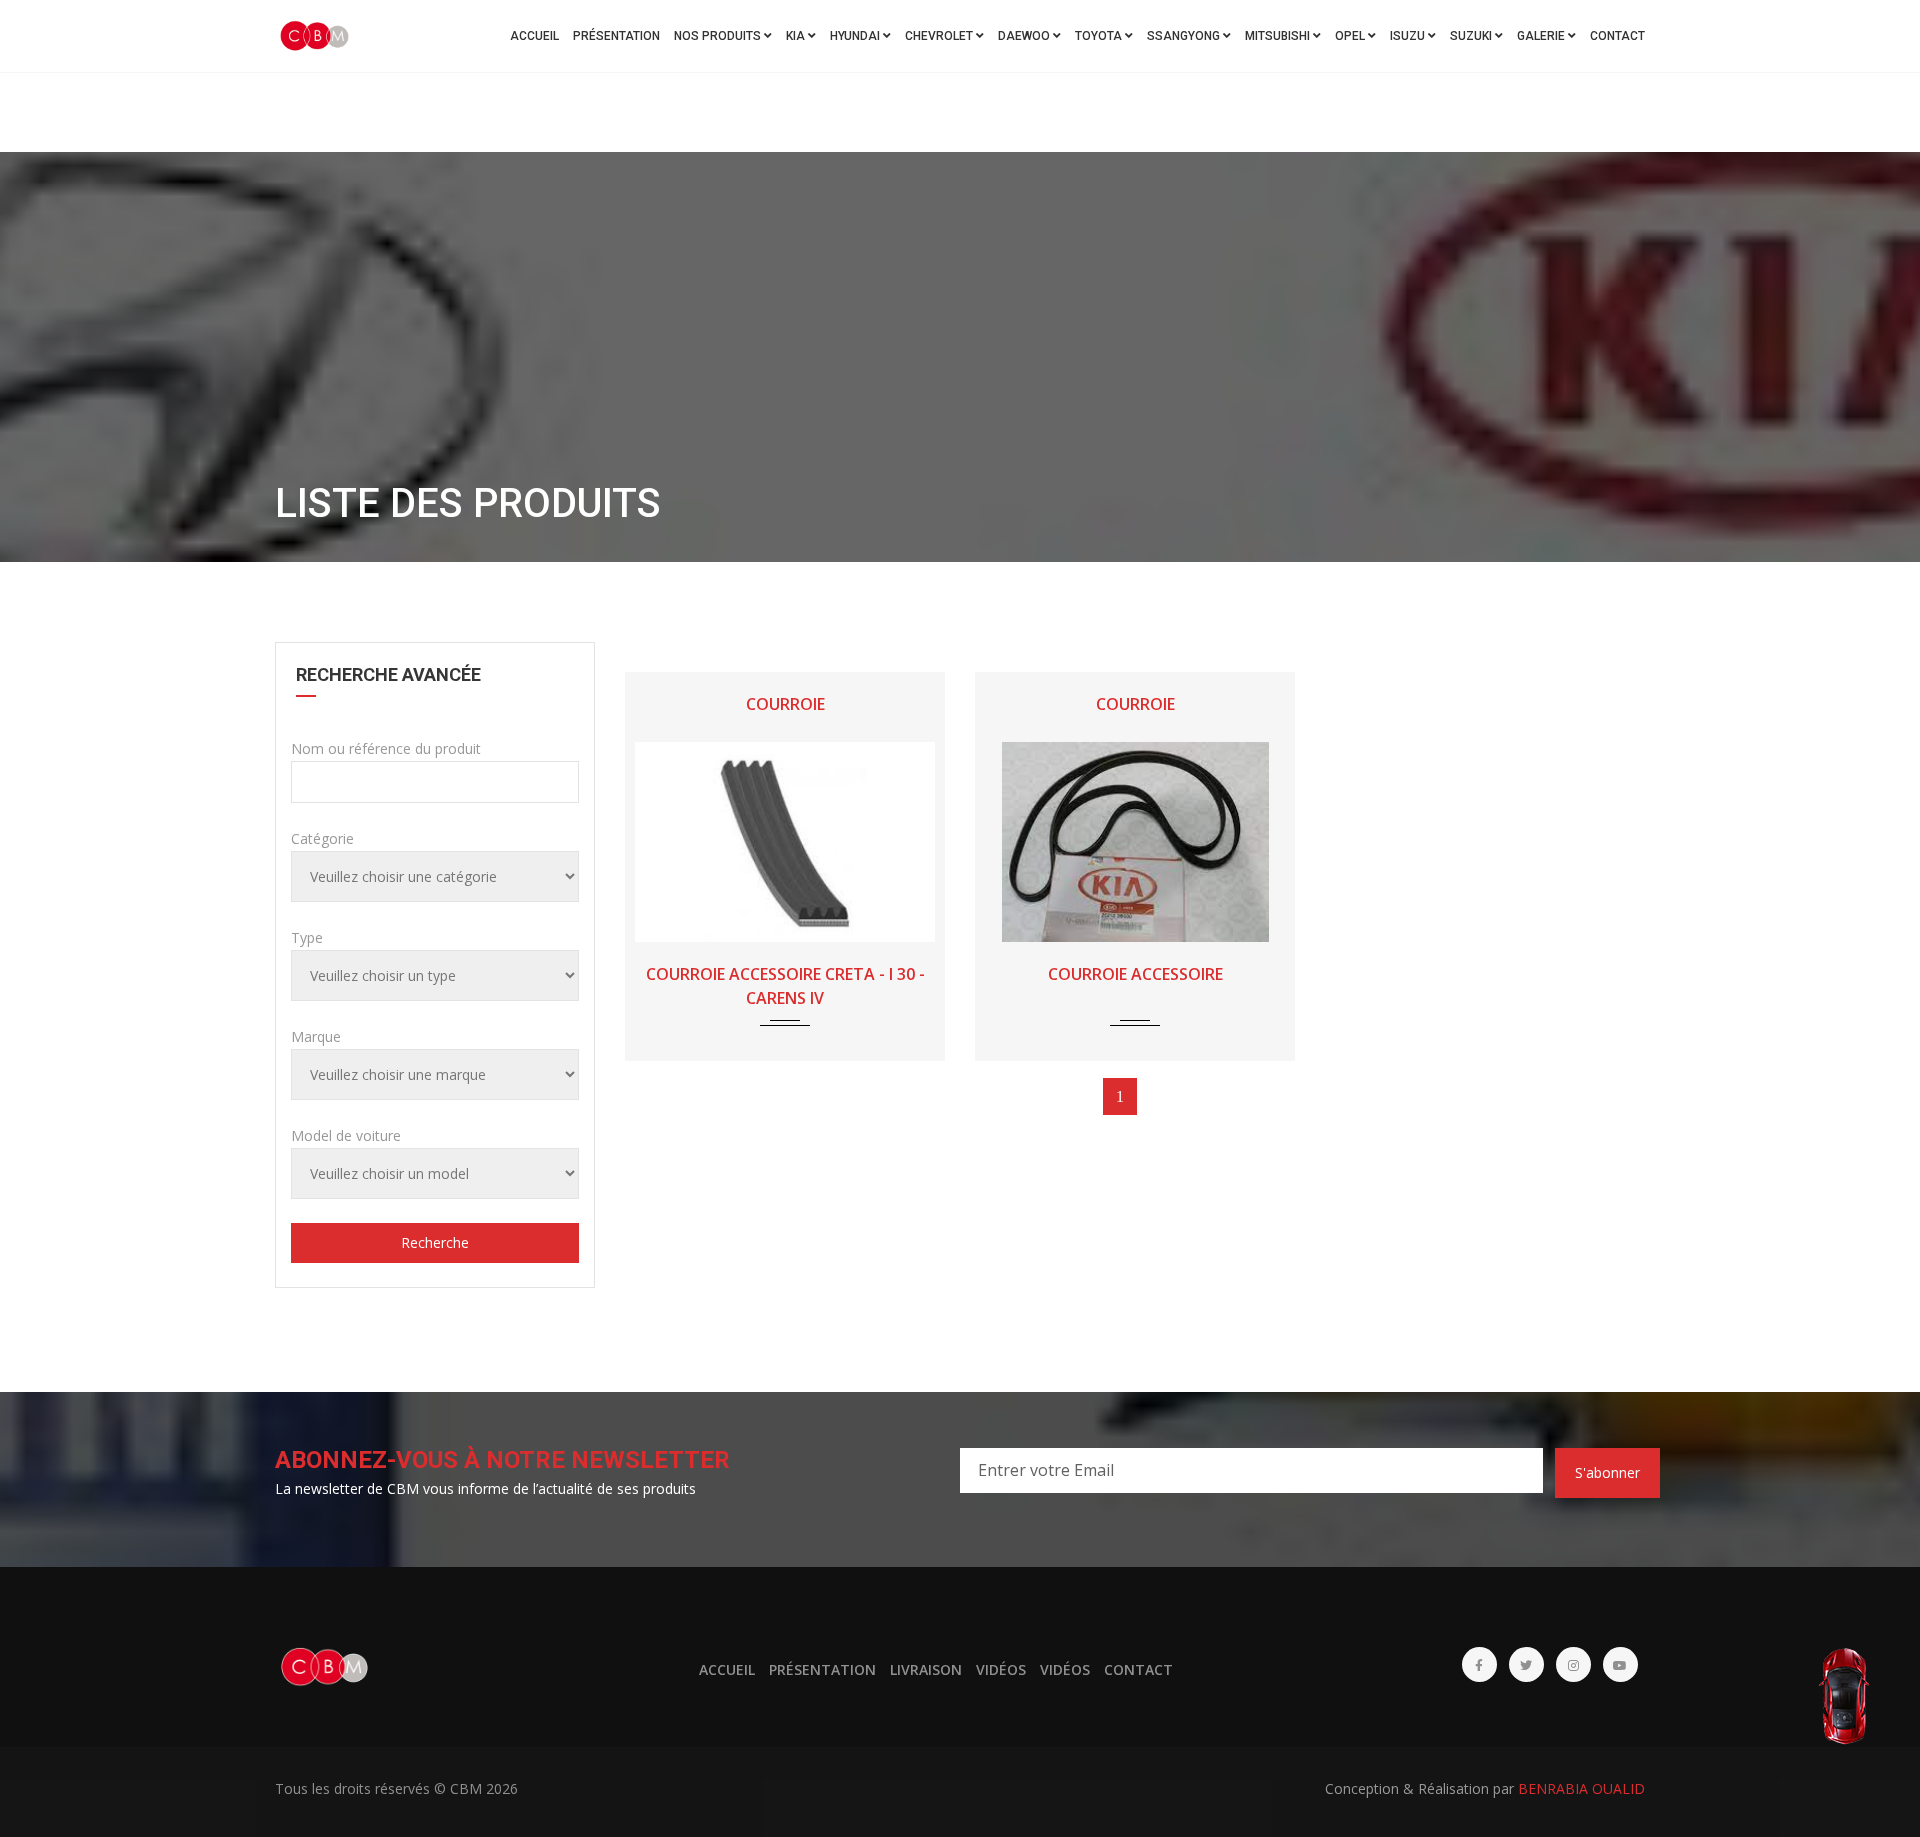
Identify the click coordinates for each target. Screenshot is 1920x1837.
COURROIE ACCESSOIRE (1135, 974)
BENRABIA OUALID (1581, 1788)
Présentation (616, 36)
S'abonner (1607, 1472)
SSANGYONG (1185, 36)
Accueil (534, 36)
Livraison (926, 1669)
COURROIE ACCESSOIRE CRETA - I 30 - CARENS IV (785, 986)
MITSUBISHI (1279, 36)
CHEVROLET (940, 36)
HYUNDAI (856, 36)
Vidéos (1001, 1669)
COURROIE (785, 704)
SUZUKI (1472, 36)
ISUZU (1409, 36)
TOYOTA (1100, 36)
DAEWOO (1025, 36)
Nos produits (719, 36)
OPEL (1351, 36)
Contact (1617, 36)
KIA (797, 36)
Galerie (1542, 36)
